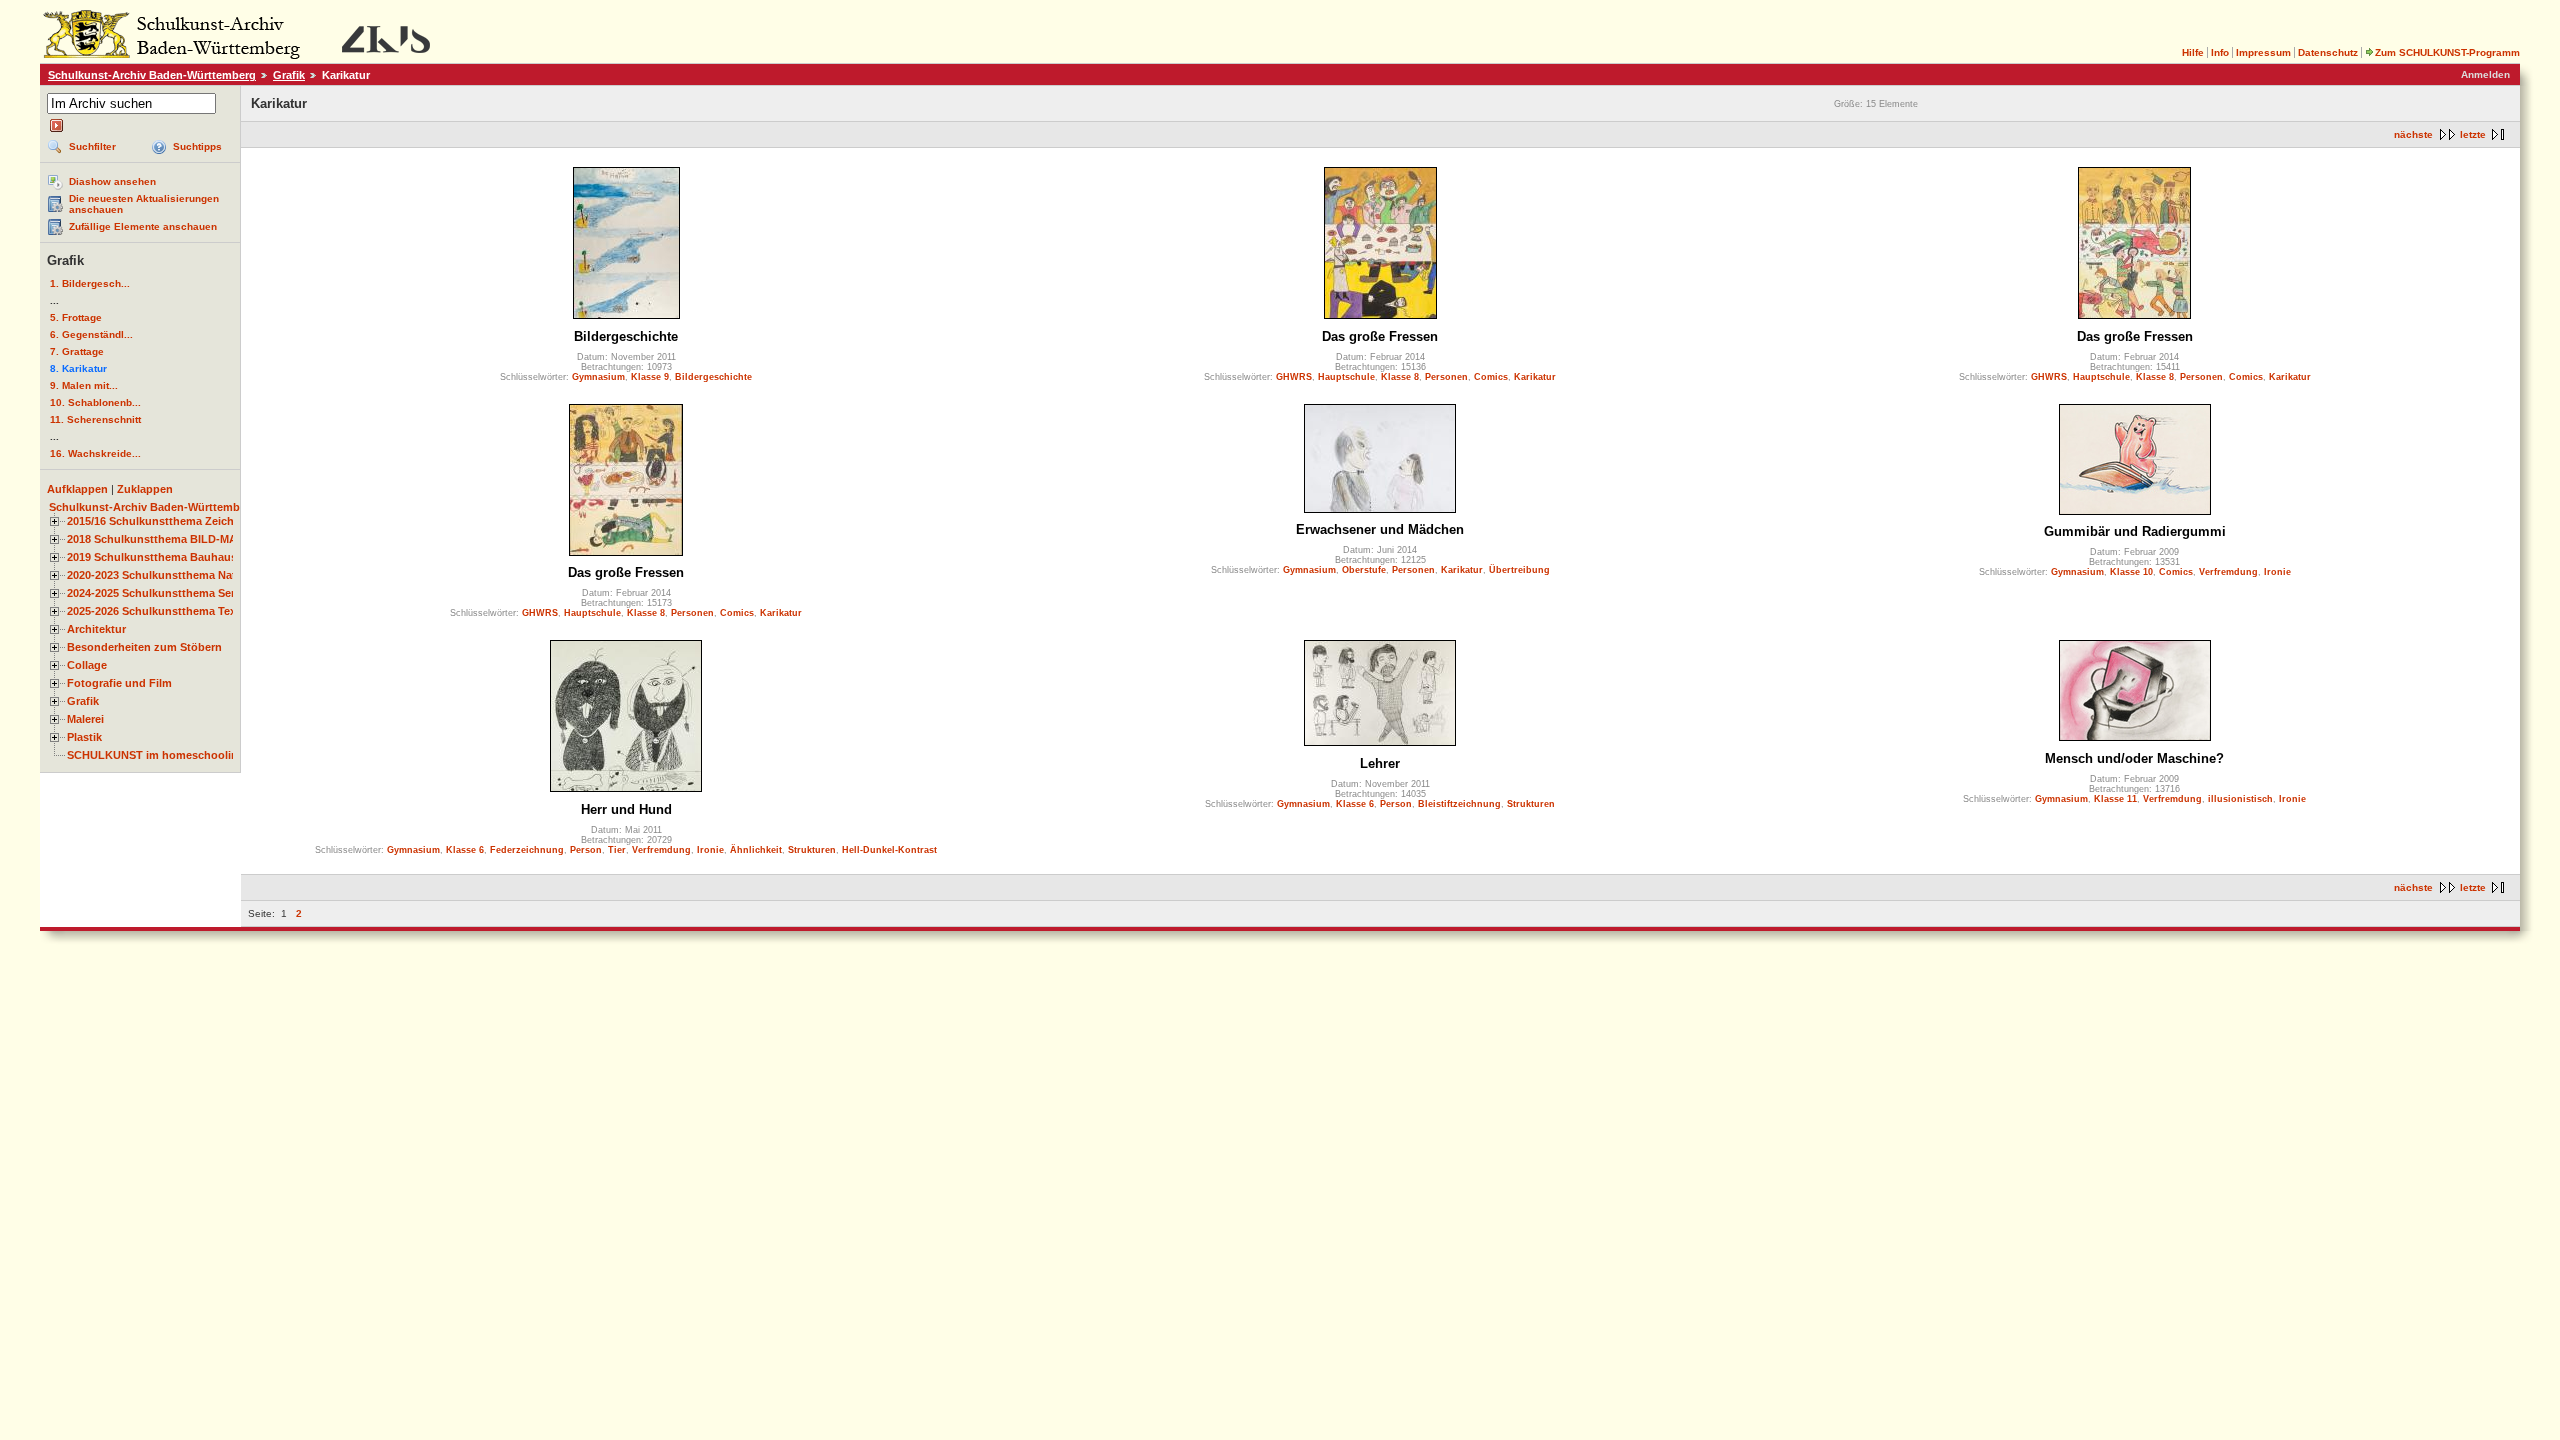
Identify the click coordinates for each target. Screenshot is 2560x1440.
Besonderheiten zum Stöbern (144, 647)
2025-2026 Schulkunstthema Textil (156, 611)
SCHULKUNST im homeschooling (156, 755)
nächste (2413, 134)
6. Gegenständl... (91, 334)
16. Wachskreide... (95, 453)
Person (586, 850)
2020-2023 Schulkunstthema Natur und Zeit (180, 575)
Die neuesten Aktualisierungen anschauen (144, 204)
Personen (1446, 377)
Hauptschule (1346, 377)
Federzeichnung (527, 850)
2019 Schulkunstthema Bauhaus (152, 557)
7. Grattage (77, 351)
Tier (617, 850)
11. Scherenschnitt (95, 419)
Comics (1491, 377)
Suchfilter (92, 146)
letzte (2473, 134)
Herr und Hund (626, 809)
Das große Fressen (1380, 336)
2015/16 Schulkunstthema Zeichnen (160, 521)
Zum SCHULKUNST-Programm (2447, 52)
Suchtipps (197, 146)
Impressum (2263, 52)
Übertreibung (1519, 570)
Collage (87, 665)
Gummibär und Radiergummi (2135, 531)
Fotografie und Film (119, 683)
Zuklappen (145, 489)
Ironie (2277, 572)
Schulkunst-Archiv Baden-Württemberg (152, 75)
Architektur (96, 629)
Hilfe (2193, 52)
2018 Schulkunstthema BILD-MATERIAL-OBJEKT (196, 539)
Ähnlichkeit (756, 850)
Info (2220, 52)
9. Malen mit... (84, 385)
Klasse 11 (2115, 799)
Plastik (84, 737)
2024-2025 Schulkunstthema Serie (155, 593)
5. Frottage (76, 317)
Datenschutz (2328, 52)
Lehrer (1380, 763)
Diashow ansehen (112, 181)
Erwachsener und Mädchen (1380, 529)
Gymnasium (598, 377)
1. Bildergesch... (90, 283)
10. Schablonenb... (95, 402)
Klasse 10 (2131, 572)
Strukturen (812, 850)
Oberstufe (1364, 570)
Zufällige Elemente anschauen (143, 226)
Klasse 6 (465, 850)
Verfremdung (2228, 572)
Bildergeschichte (626, 336)
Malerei (85, 719)
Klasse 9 (650, 377)
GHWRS (1294, 377)
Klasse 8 (1400, 377)
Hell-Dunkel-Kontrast (889, 850)
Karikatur (1535, 377)
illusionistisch (2240, 799)
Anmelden (2485, 74)
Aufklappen (77, 489)
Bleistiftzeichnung (1459, 804)
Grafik (289, 75)
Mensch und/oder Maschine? (2134, 758)
